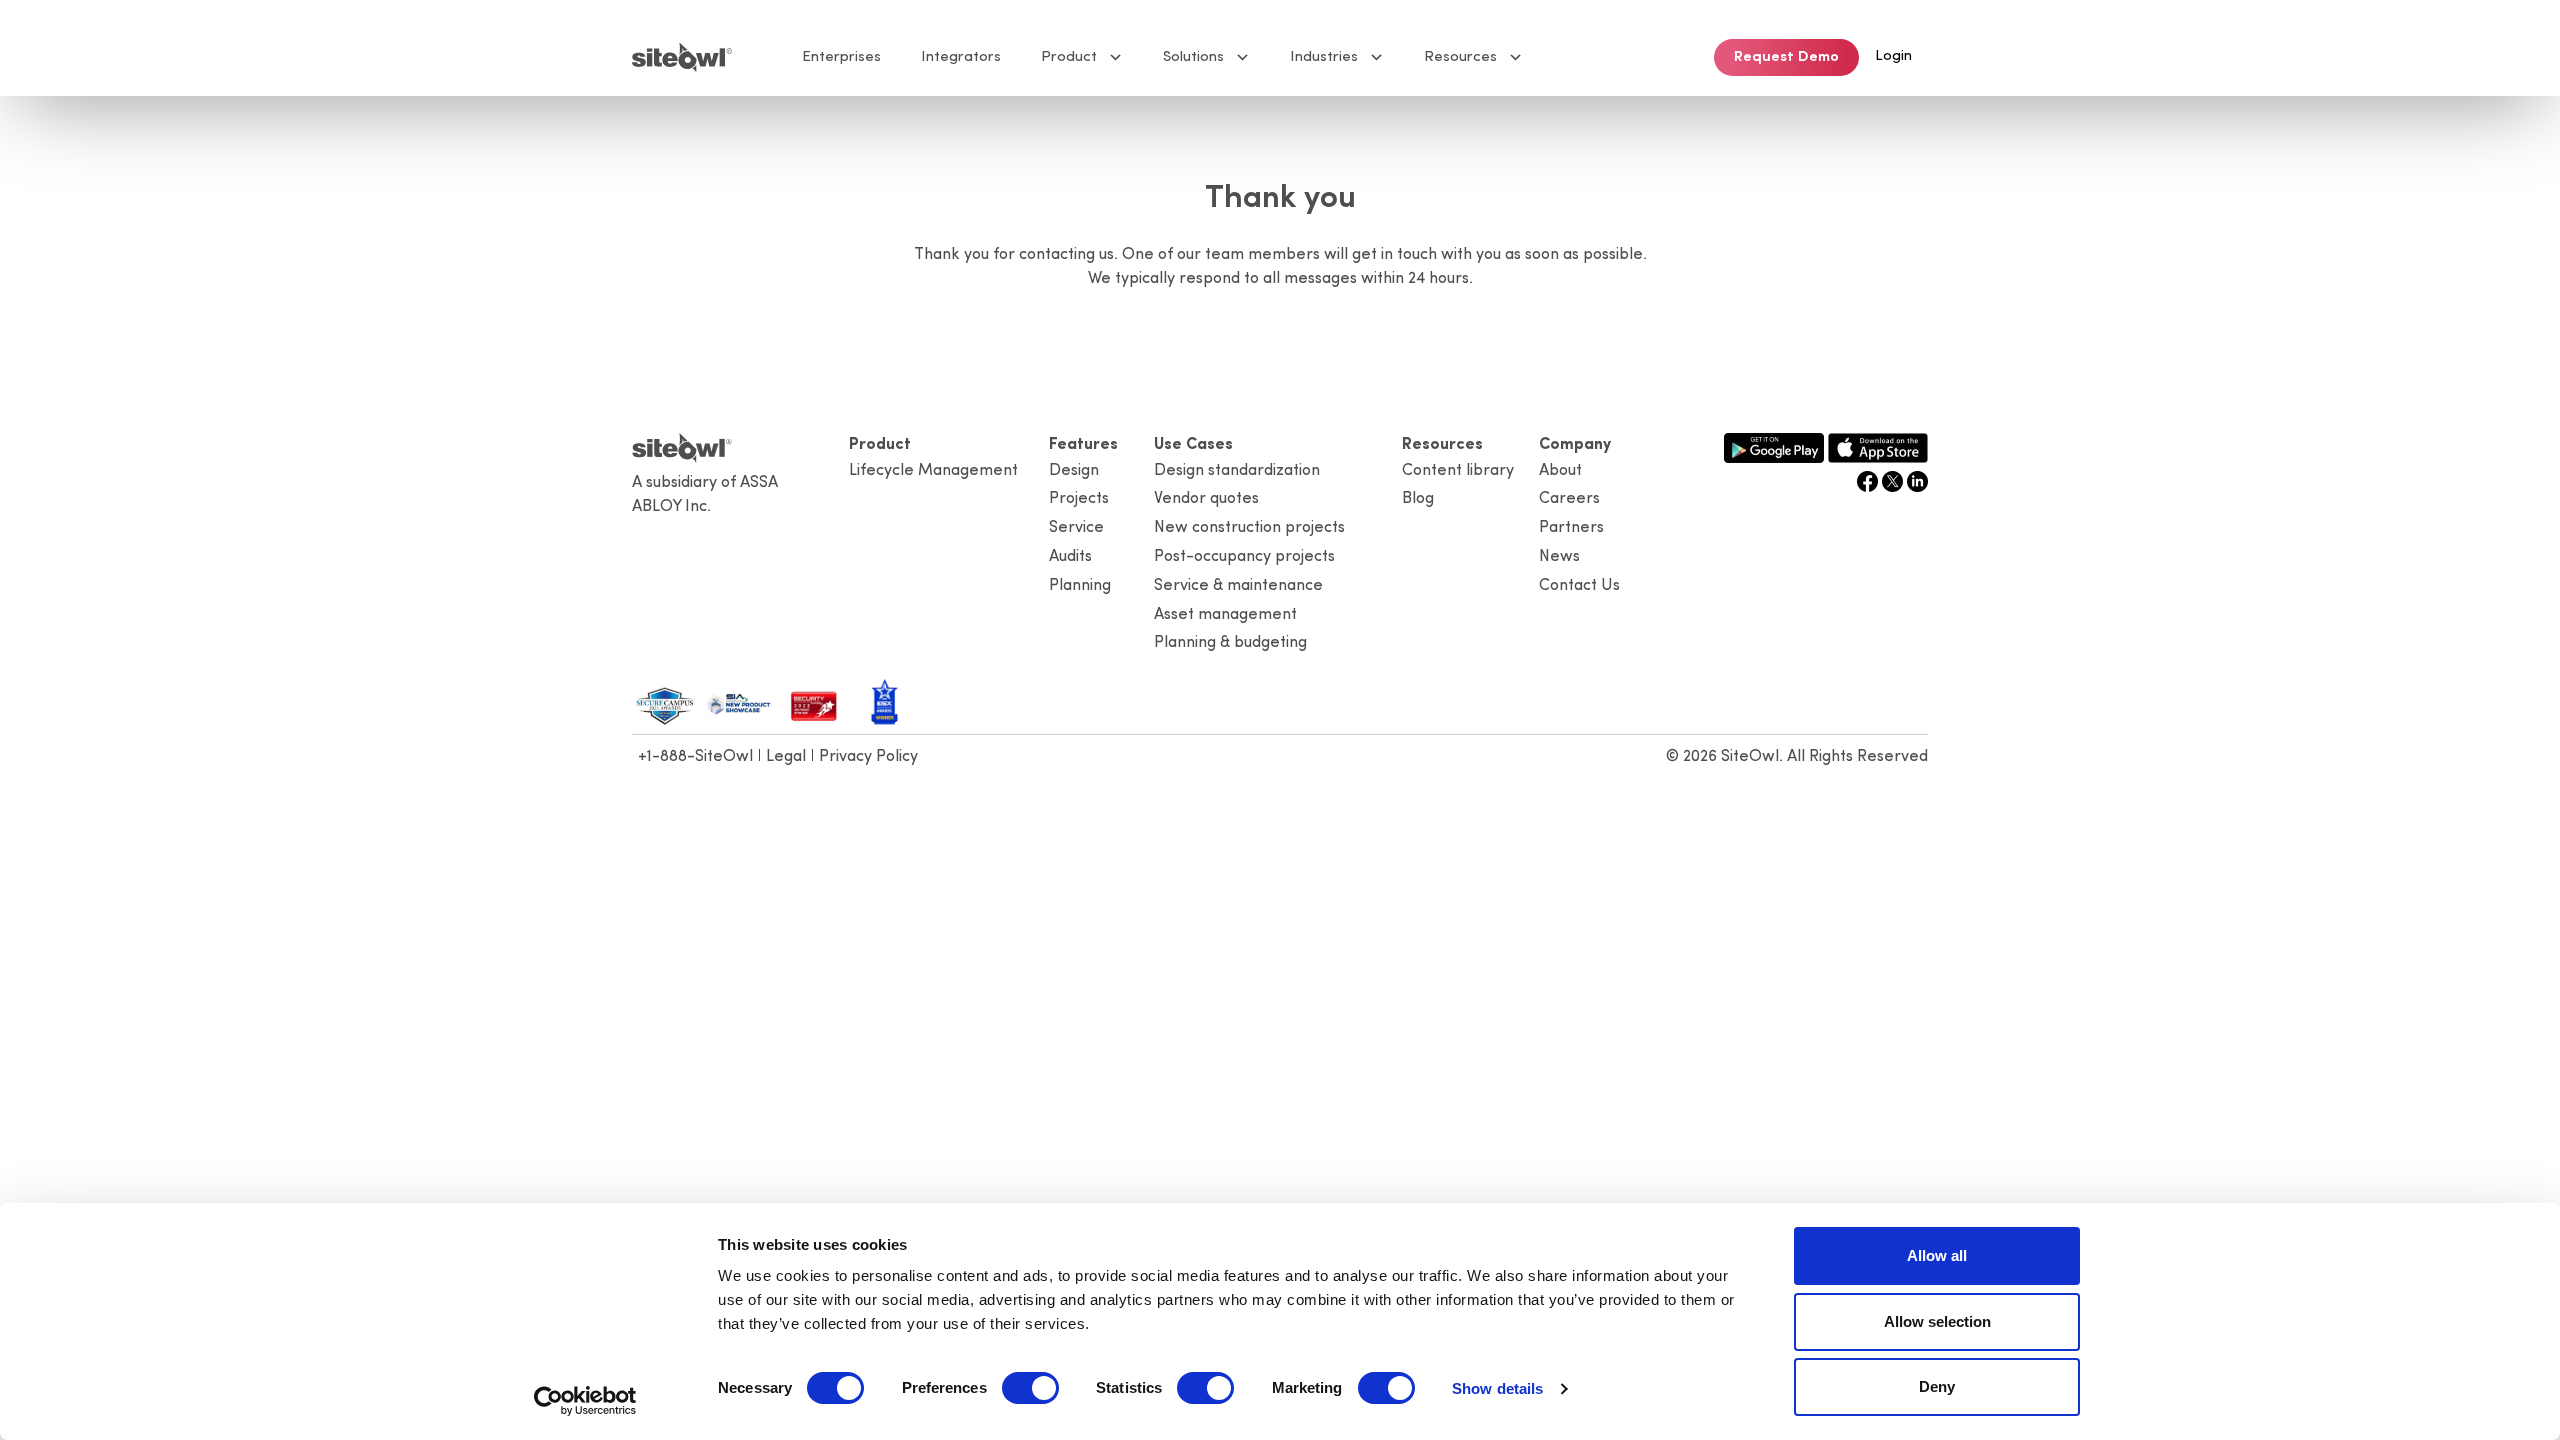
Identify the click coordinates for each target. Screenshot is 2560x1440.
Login (1893, 56)
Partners (1571, 528)
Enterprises (841, 57)
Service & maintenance (1238, 586)
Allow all (1937, 1255)
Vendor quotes (1206, 499)
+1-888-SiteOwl (695, 757)
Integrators (961, 57)
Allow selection (1937, 1321)
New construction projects (1249, 528)
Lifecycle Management (933, 471)
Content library (1458, 471)
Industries (1324, 57)
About (1560, 471)
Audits (1070, 557)
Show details (1497, 1388)
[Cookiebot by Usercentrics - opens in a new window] (585, 1401)
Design (1074, 471)
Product (1069, 57)
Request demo (1786, 57)
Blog (1418, 499)
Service (1076, 528)
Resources (1460, 57)
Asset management (1225, 615)
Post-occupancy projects (1244, 557)
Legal (786, 757)
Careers (1569, 499)
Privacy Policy (868, 757)
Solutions (1193, 57)
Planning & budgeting (1230, 643)
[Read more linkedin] (1917, 480)
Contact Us (1579, 586)
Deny (1937, 1386)
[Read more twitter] (1894, 480)
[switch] (1030, 1388)
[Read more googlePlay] (1774, 446)
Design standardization (1237, 471)
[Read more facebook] (1869, 480)
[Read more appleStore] (1878, 446)
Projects (1079, 499)
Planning (1080, 586)
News (1559, 557)
